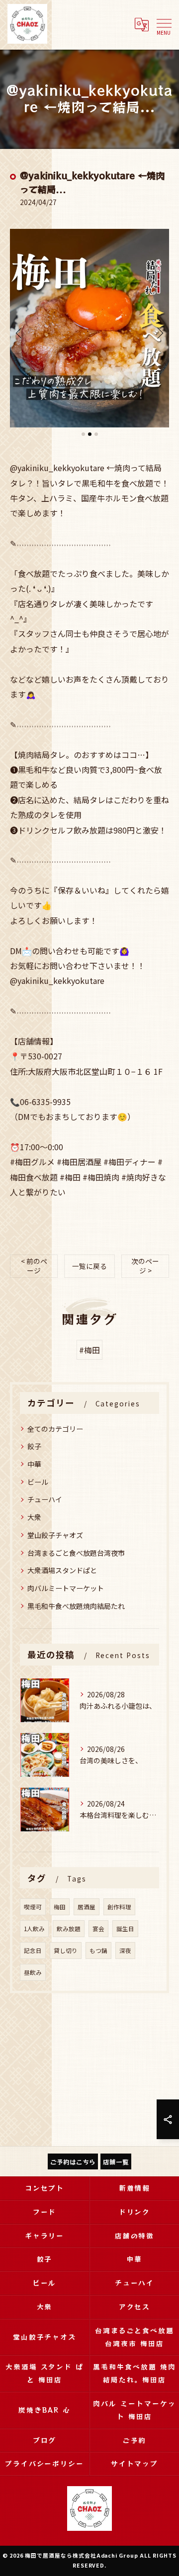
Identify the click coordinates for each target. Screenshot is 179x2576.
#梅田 (89, 1350)
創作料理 (119, 1907)
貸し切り (66, 1950)
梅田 (60, 1907)
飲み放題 (69, 1929)
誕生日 (125, 1929)
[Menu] (164, 24)
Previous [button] (20, 333)
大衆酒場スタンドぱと (62, 1570)
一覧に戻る (89, 1266)
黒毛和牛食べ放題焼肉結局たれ (76, 1606)
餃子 (34, 1446)
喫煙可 (33, 1907)
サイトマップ (135, 2463)
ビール (38, 1482)
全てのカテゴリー (55, 1429)
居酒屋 (87, 1907)
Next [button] (159, 333)
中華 (34, 1464)
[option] (89, 328)
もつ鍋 (98, 1950)
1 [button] (83, 434)
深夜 (125, 1950)
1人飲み (34, 1929)
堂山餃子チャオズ (55, 1535)
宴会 (98, 1929)
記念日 (33, 1950)
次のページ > (145, 1266)
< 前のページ (34, 1266)
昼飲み (33, 1972)
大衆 (34, 1517)
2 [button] (90, 434)
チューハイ (45, 1499)
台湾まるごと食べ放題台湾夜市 (76, 1553)
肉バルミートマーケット (66, 1588)
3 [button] (96, 434)
